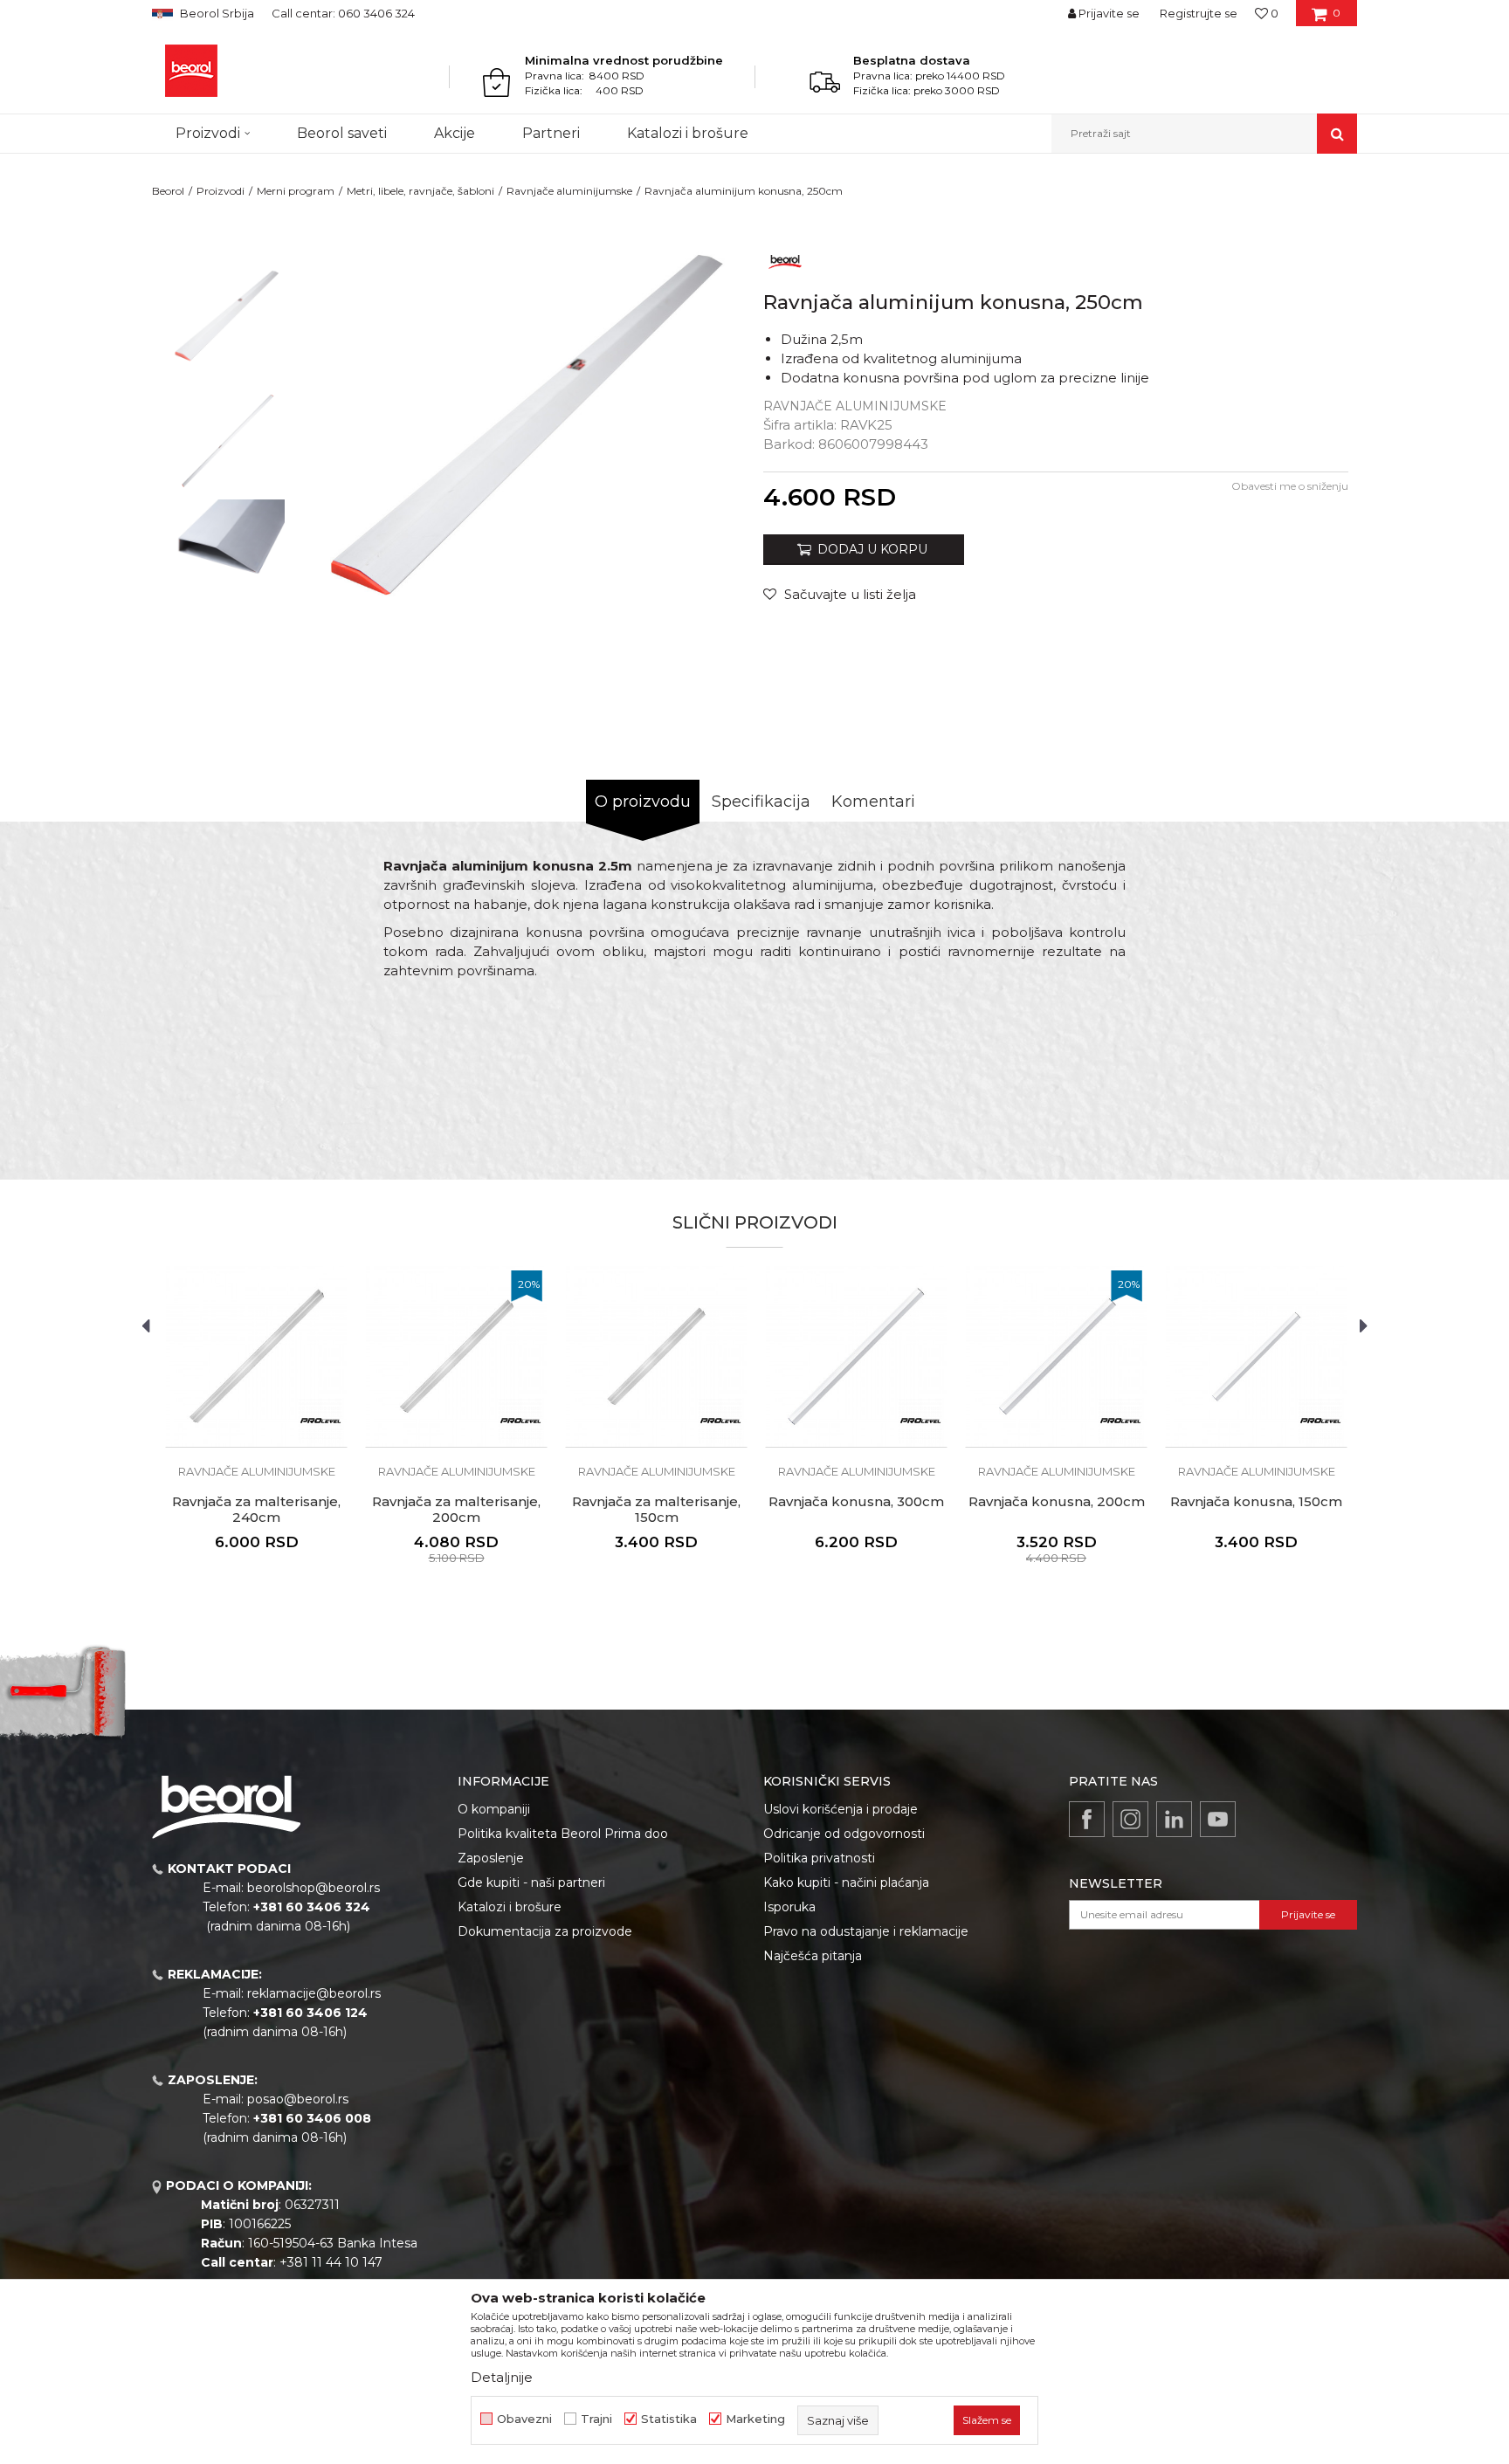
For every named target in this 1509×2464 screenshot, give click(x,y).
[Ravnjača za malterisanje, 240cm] (256, 1356)
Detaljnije (502, 2377)
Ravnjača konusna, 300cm (856, 1502)
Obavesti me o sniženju (1290, 486)
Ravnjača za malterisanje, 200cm (456, 1510)
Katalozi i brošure (510, 1907)
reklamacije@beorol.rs (314, 1993)
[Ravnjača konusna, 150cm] (1256, 1356)
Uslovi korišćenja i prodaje (841, 1809)
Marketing (755, 2419)
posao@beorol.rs (298, 2099)
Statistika (669, 2419)
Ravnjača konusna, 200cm (1057, 1502)
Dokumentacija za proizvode (545, 1931)
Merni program (296, 191)
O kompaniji (494, 1809)
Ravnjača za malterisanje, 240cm (256, 1510)
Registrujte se (1199, 13)
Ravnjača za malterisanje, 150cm (656, 1510)
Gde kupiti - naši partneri (531, 1882)
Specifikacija (761, 802)
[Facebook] (1087, 1819)
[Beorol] (191, 71)
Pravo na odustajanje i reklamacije (866, 1931)
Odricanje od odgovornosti (844, 1834)
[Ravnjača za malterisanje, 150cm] (656, 1356)
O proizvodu (643, 802)
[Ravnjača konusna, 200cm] (1056, 1356)
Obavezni (524, 2419)
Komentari (873, 802)
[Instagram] (1130, 1819)
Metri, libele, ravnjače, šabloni (420, 191)
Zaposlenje (491, 1858)
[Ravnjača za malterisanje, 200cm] (456, 1356)
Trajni (596, 2419)
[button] (1204, 134)
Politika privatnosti (819, 1858)
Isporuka (789, 1907)
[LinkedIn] (1174, 1819)
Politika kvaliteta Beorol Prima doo (563, 1834)
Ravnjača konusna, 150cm (1256, 1502)
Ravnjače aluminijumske (569, 191)
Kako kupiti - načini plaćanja (846, 1882)
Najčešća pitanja (813, 1956)
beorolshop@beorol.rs (314, 1888)
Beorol (168, 191)
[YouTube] (1218, 1819)
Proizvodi (220, 191)
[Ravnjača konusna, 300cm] (856, 1356)
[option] (227, 324)
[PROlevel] (320, 1421)
